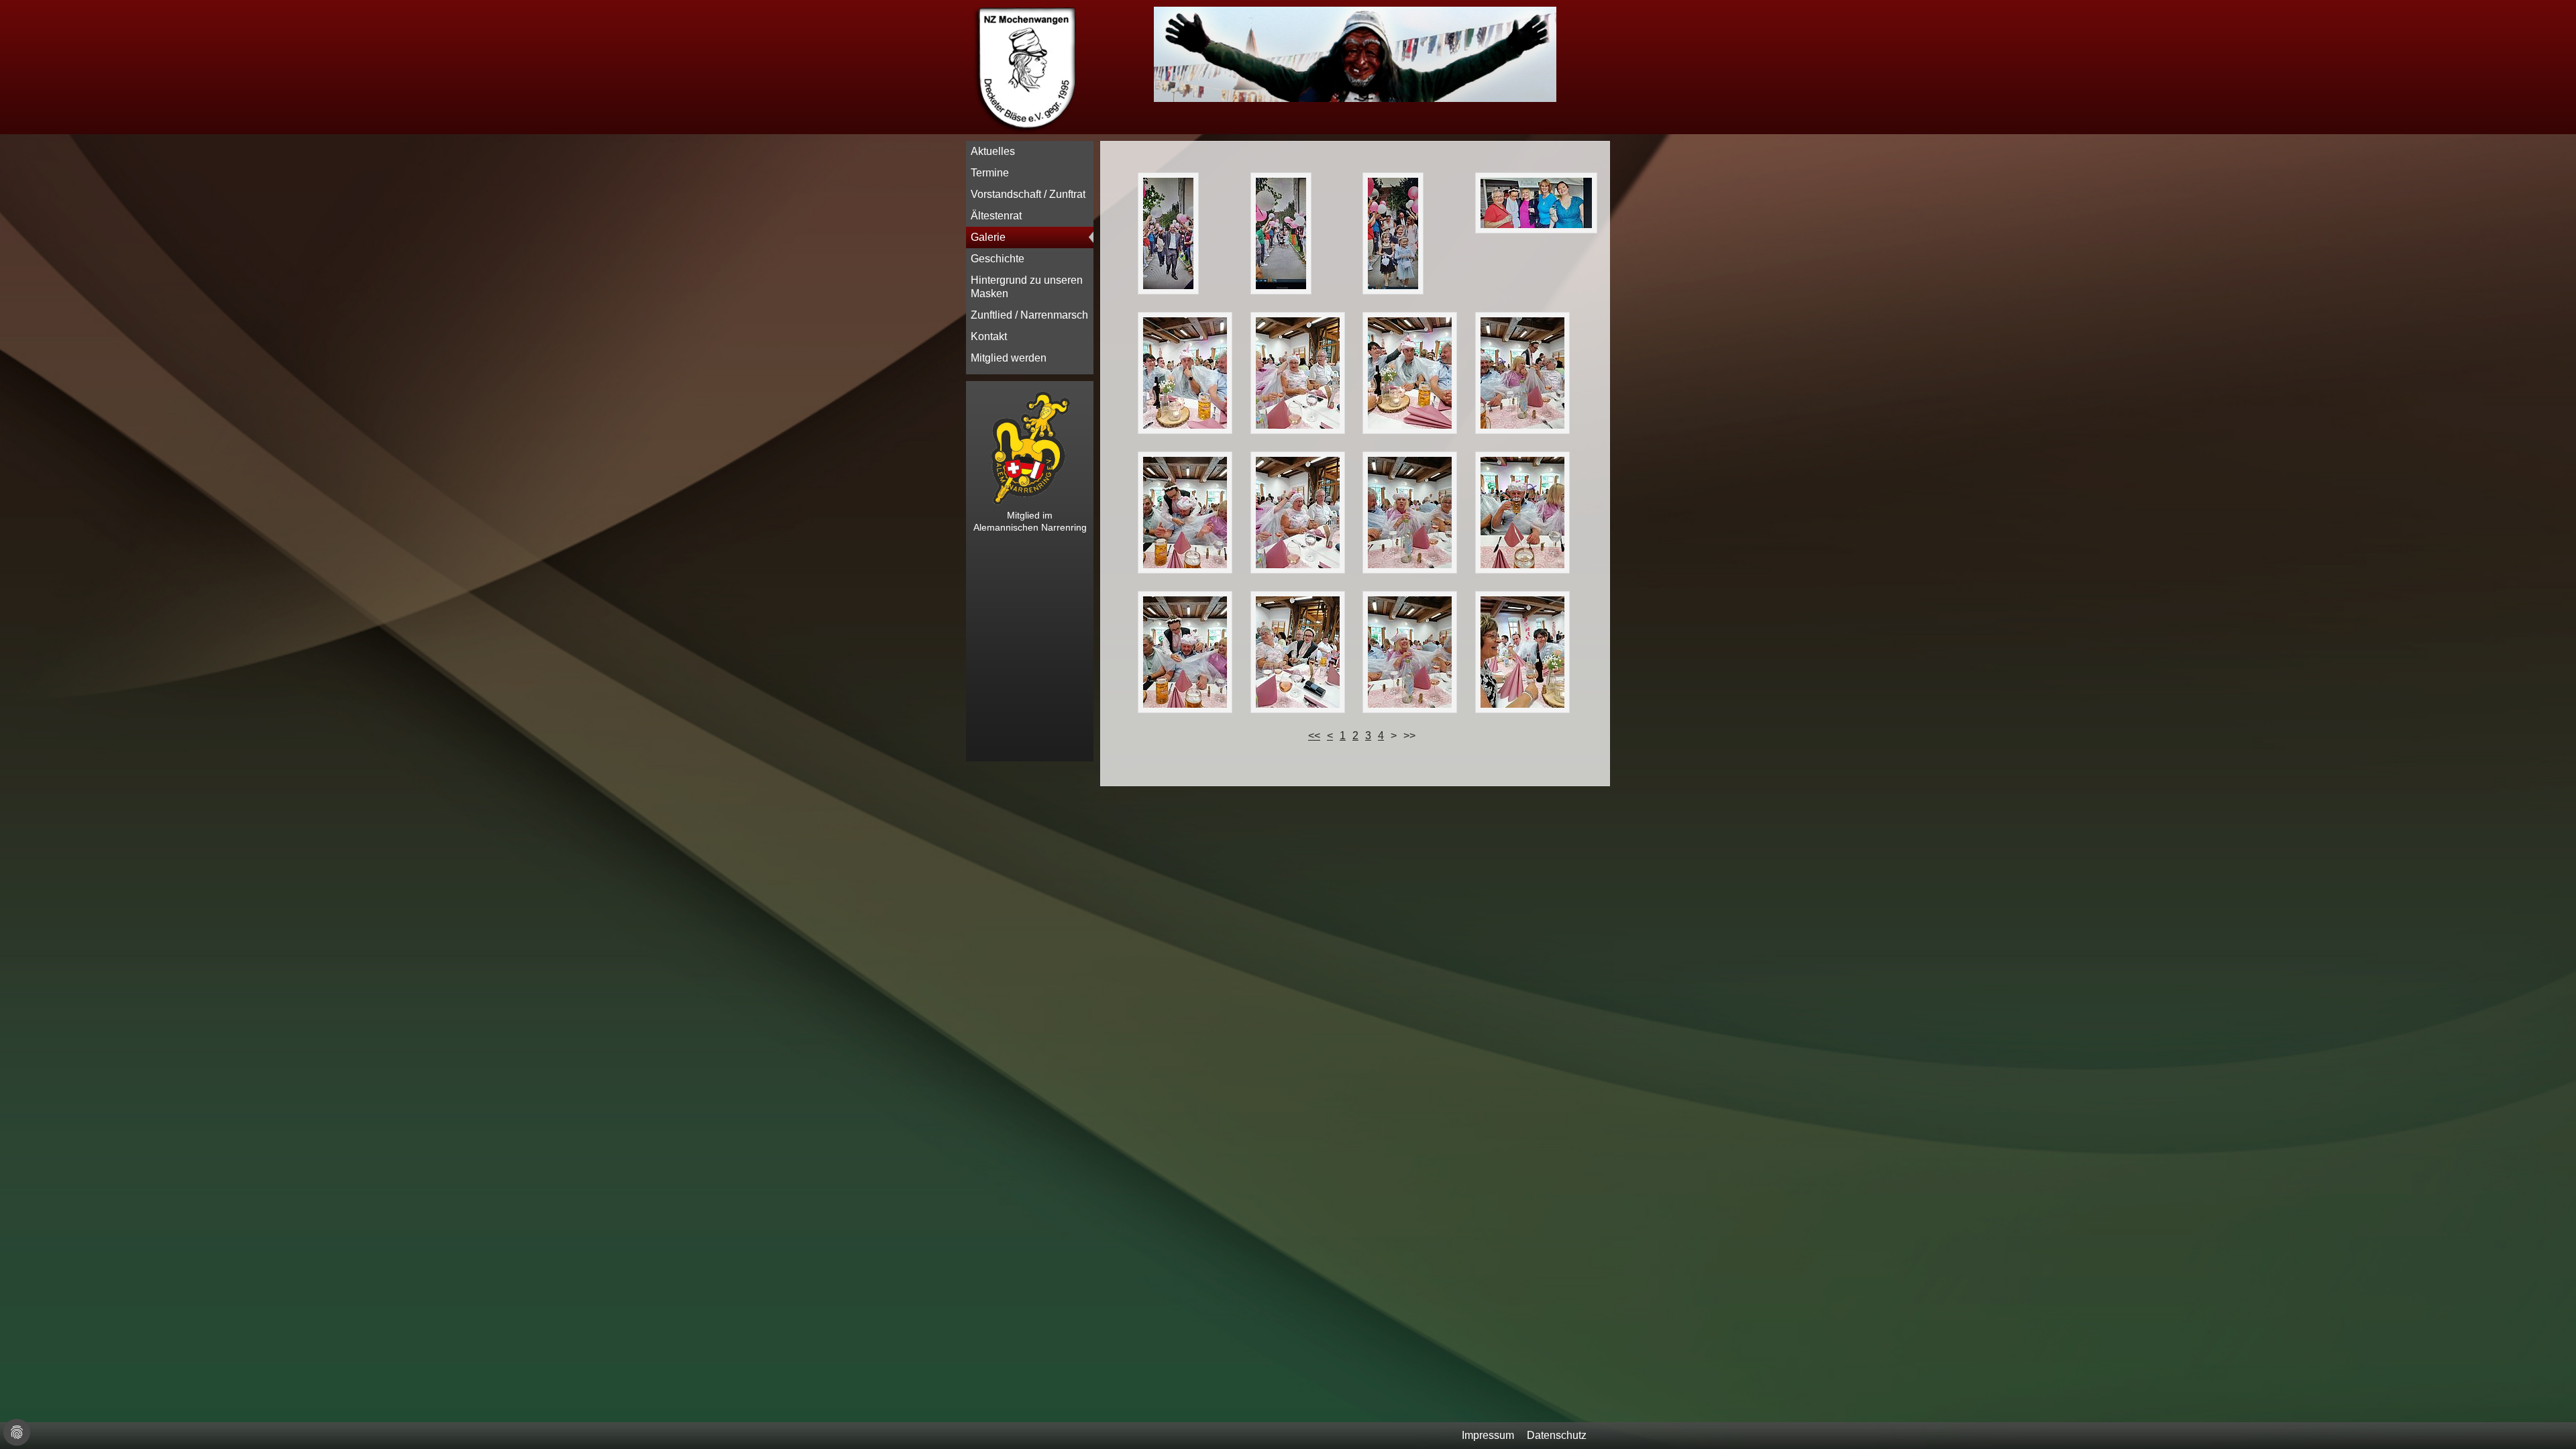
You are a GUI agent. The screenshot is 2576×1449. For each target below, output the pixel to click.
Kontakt (989, 336)
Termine (990, 173)
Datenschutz (1557, 1435)
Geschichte (998, 259)
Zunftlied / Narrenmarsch (1029, 315)
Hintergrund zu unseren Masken (1027, 287)
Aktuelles (993, 151)
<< (1314, 736)
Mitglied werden (1009, 358)
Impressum (1488, 1435)
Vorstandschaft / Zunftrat (1028, 194)
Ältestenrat (996, 216)
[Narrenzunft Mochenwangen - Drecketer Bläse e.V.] (1026, 130)
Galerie (988, 237)
